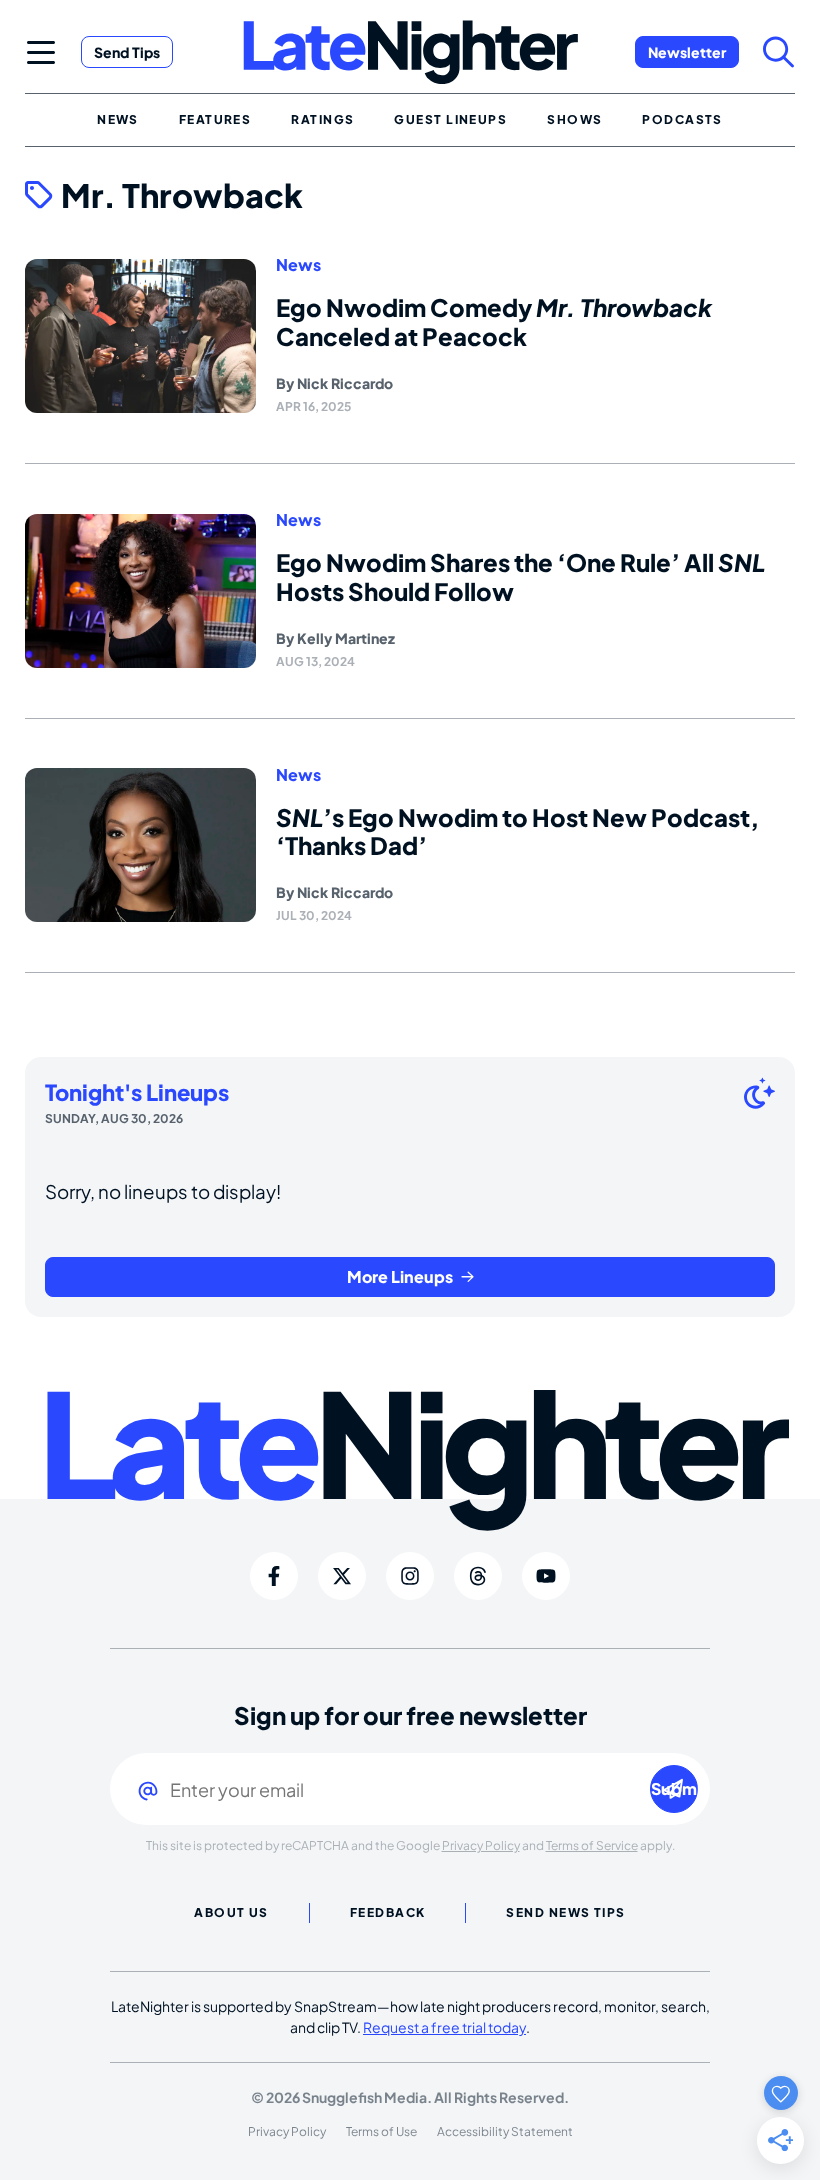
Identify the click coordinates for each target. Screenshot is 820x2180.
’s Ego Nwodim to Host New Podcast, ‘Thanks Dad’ (517, 831)
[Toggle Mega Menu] (41, 52)
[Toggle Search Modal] (779, 52)
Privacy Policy (481, 1845)
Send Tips (127, 52)
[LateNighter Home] (410, 52)
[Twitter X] (342, 1576)
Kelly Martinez (346, 638)
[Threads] (478, 1576)
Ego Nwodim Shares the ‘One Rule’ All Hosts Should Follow (520, 576)
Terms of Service (592, 1845)
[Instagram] (410, 1576)
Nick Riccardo (345, 383)
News (298, 265)
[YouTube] (546, 1576)
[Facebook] (274, 1576)
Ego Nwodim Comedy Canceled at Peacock (494, 321)
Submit (674, 1788)
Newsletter (687, 52)
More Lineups (400, 1276)
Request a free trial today (444, 2027)
